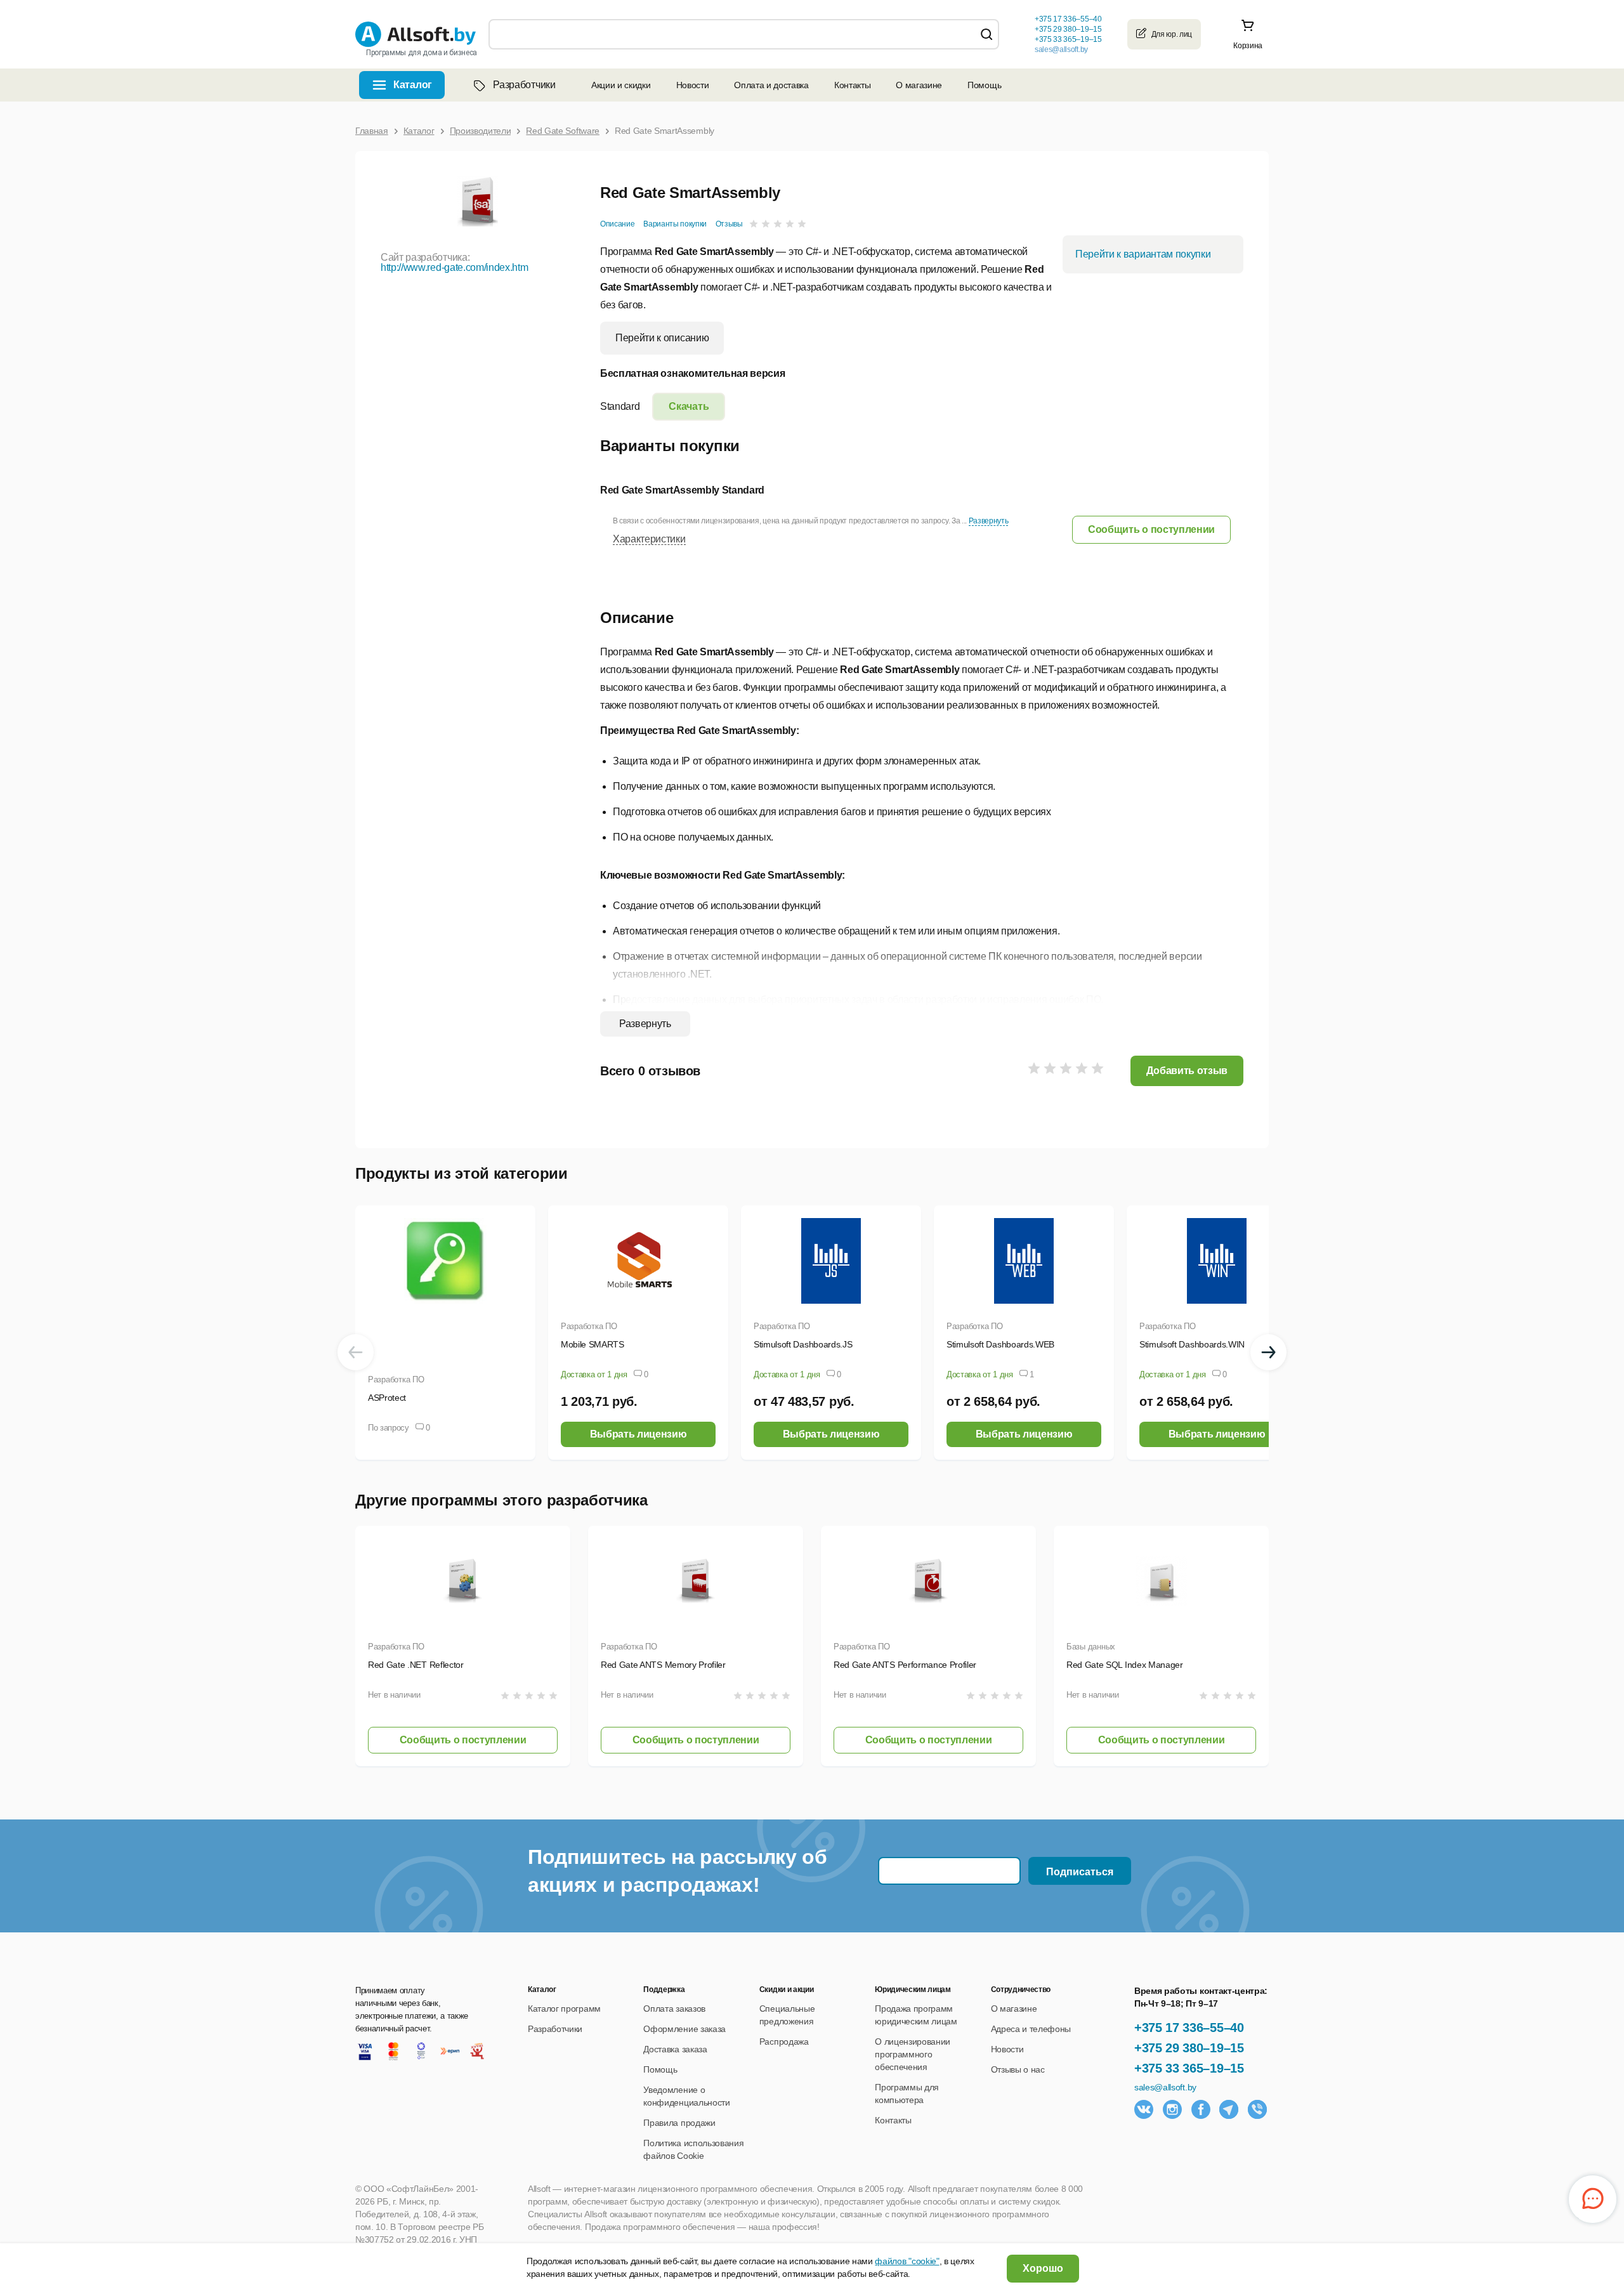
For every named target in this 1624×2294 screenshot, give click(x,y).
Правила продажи (679, 2123)
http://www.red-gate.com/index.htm (454, 267)
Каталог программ (564, 2009)
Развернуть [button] (989, 521)
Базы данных (1091, 1647)
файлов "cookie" (907, 2261)
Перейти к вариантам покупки (1143, 254)
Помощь (984, 85)
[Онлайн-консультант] (1593, 2199)
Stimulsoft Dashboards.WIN (1192, 1344)
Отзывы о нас (1018, 2069)
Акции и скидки (621, 85)
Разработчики (524, 85)
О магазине (919, 85)
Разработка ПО (396, 1380)
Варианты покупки (675, 224)
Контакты (852, 85)
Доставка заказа (675, 2049)
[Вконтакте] (1144, 2109)
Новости (693, 85)
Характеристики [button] (649, 539)
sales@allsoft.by (1061, 49)
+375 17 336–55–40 (1189, 2028)
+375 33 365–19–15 (1189, 2068)
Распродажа (784, 2042)
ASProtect (387, 1398)
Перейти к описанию (662, 338)
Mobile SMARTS (593, 1344)
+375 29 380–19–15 (1189, 2048)
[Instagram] (1172, 2109)
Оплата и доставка (771, 85)
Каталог (413, 85)
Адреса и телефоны (1031, 2029)
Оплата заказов (674, 2009)
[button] (1151, 529)
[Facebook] (1201, 2109)
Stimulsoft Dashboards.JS (803, 1344)
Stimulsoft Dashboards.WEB (1000, 1344)
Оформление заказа (684, 2029)
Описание (617, 224)
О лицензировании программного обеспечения (913, 2054)
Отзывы (729, 224)
